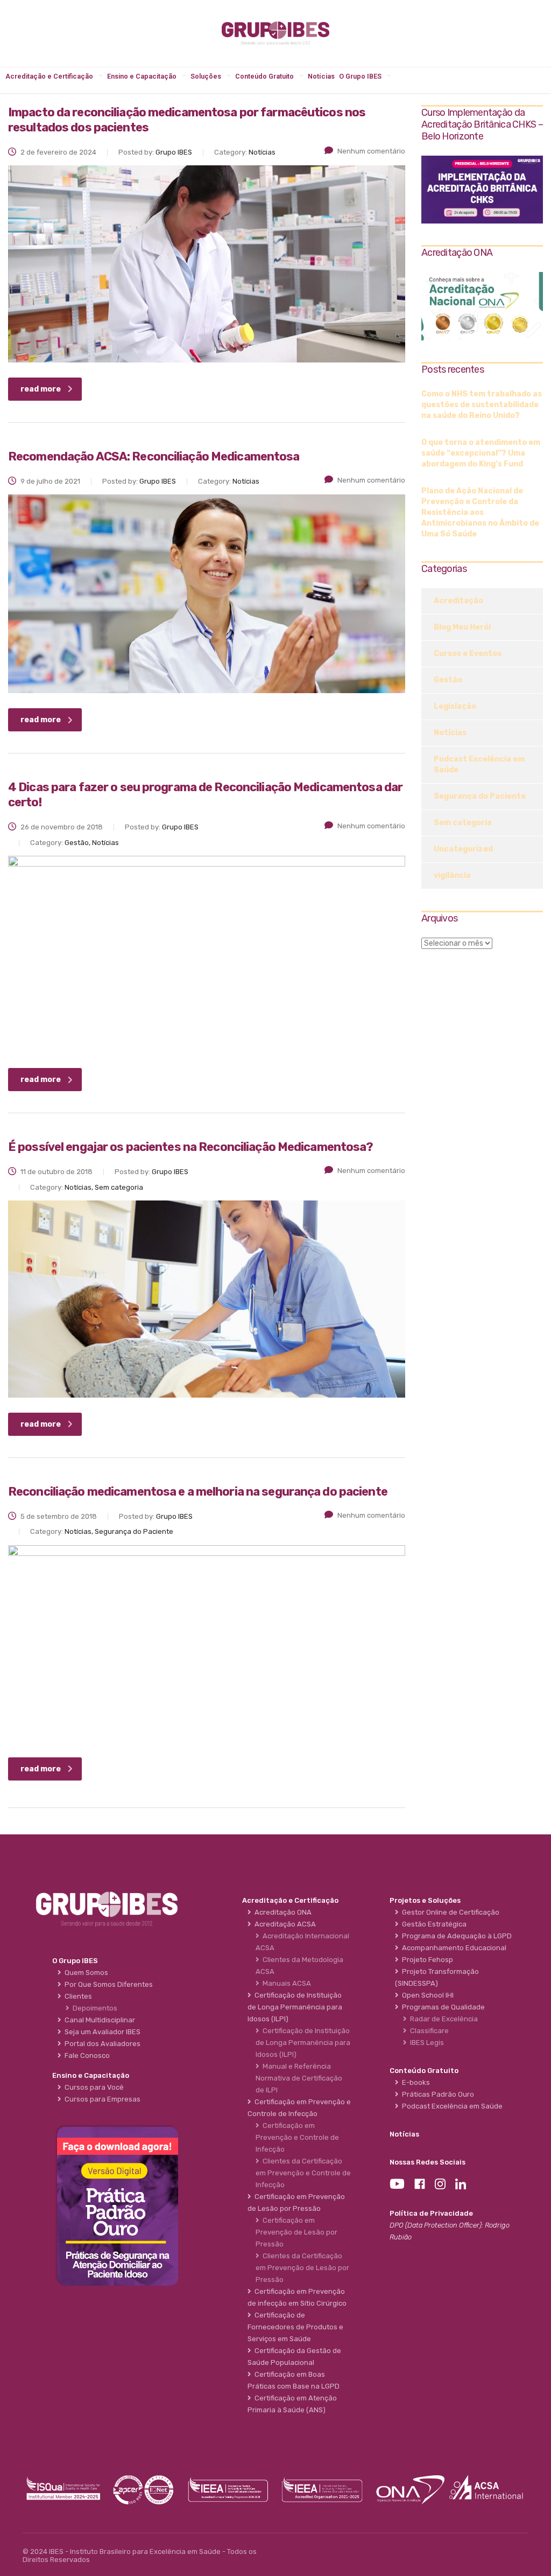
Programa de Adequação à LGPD (455, 1936)
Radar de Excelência (442, 2019)
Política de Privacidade (431, 2213)
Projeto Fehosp (426, 1960)
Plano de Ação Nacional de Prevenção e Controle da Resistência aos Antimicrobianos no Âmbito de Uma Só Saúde (480, 512)
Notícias (321, 76)
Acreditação (458, 601)
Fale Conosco (86, 2055)
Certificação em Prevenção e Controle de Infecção (297, 2137)
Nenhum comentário (371, 151)
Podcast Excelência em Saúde (479, 765)
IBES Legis (425, 2043)
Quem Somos (85, 1973)
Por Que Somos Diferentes (107, 1984)
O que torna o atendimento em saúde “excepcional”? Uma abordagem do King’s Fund (481, 453)
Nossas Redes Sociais (428, 2162)
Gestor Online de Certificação (449, 1912)
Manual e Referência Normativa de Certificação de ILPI (299, 2078)
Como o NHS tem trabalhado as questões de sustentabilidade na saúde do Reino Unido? (482, 405)
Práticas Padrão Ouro (436, 2094)
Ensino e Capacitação (142, 76)
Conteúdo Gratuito (264, 76)
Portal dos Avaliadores (101, 2044)
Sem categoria (463, 823)
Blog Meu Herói (462, 627)
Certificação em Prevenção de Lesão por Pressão (296, 2232)
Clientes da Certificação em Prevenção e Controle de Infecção (303, 2173)
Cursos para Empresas (101, 2099)
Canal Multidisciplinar (98, 2020)
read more (41, 389)
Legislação (455, 706)
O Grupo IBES (360, 76)
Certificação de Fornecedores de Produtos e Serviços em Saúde (295, 2327)
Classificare (428, 2031)
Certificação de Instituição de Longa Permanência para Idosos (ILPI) (303, 2043)
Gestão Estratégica (433, 1924)
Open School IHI (426, 1995)
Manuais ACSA (285, 1983)
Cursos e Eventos (468, 654)
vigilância (452, 875)
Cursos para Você (93, 2087)
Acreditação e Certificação (49, 76)
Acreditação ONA (281, 1912)
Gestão (448, 680)
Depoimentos (93, 2008)
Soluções (206, 76)
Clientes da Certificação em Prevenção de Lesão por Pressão (302, 2268)
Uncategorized (463, 849)
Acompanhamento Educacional (453, 1948)
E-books (414, 2082)
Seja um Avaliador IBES (101, 2032)
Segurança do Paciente (480, 796)
